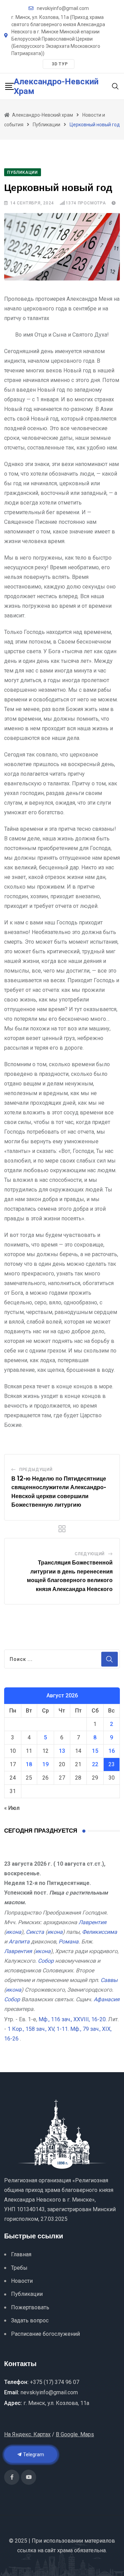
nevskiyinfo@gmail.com (63, 8)
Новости (22, 2281)
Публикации (27, 2294)
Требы (19, 2268)
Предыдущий (36, 1470)
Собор (46, 1961)
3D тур (60, 64)
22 (95, 1764)
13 (62, 1751)
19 (45, 1764)
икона (14, 1932)
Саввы (109, 1980)
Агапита (19, 1942)
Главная (21, 2254)
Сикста (35, 1932)
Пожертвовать (30, 2307)
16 (112, 1751)
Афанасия (107, 1999)
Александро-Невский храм (56, 86)
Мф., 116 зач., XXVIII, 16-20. (73, 2019)
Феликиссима (100, 1932)
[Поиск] (115, 86)
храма (65, 2550)
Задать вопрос (30, 2320)
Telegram (33, 2455)
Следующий (90, 1554)
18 (29, 1764)
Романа (69, 1942)
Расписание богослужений (45, 2334)
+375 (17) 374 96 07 (55, 2382)
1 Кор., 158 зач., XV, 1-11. (38, 2029)
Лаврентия (92, 1922)
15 (95, 1751)
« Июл (12, 1808)
